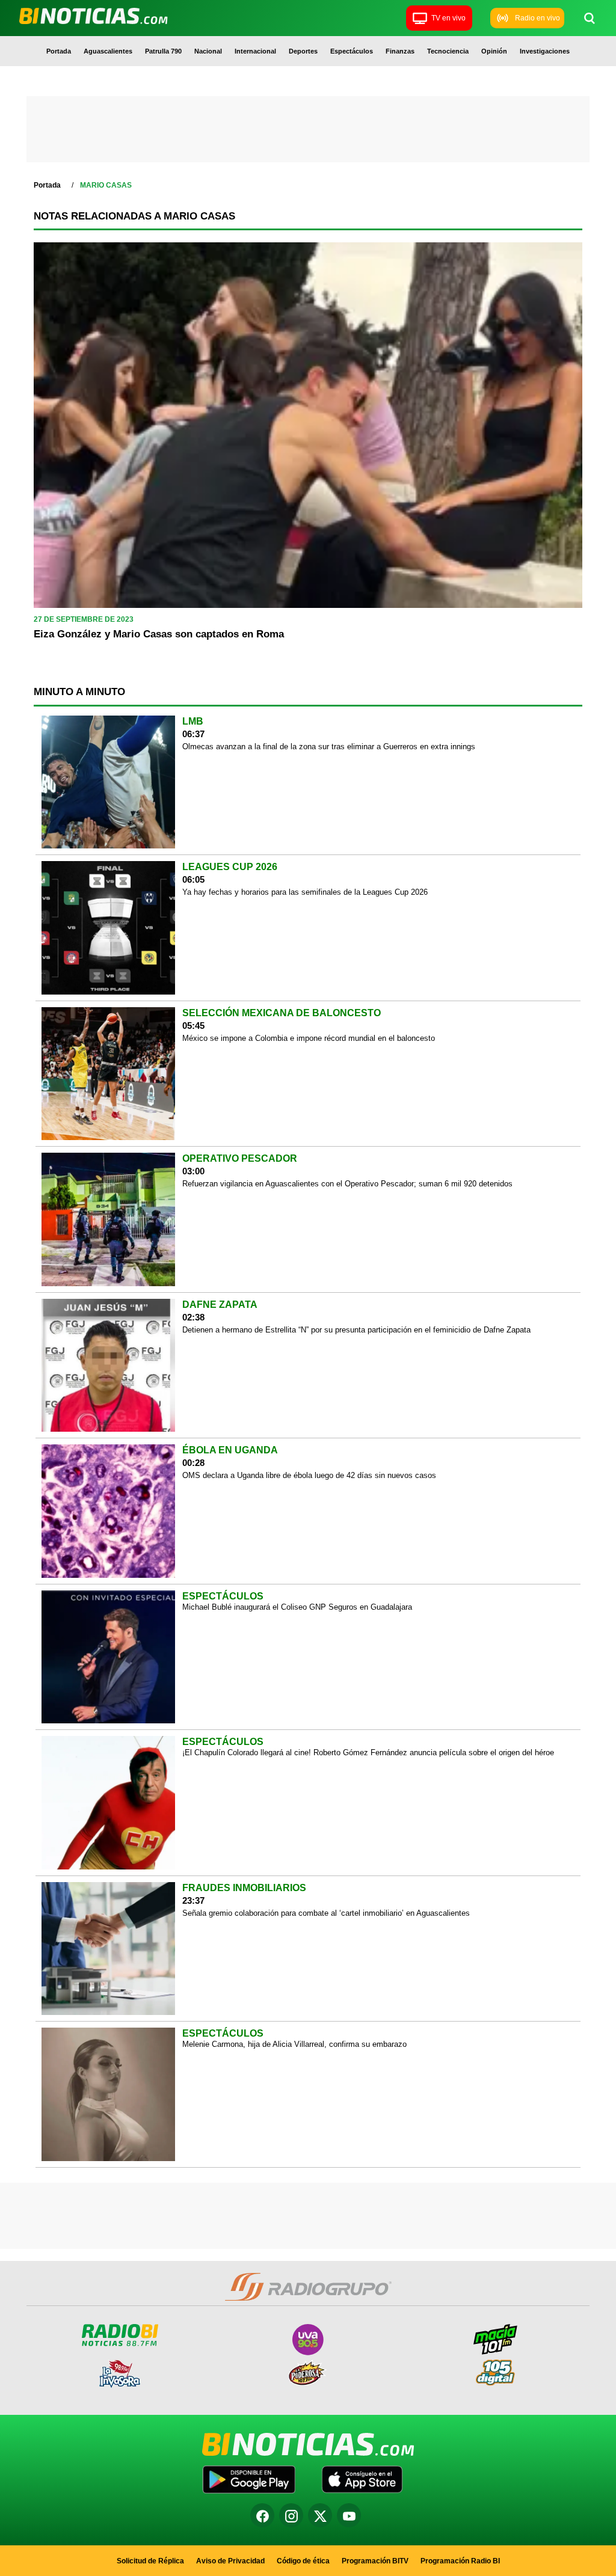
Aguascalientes (108, 51)
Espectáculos (352, 51)
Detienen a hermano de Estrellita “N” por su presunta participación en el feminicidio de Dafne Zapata (356, 1330)
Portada (59, 51)
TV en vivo (448, 18)
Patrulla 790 (163, 51)
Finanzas (400, 51)
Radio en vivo (537, 18)
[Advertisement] (308, 132)
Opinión (494, 51)
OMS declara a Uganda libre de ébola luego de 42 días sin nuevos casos (309, 1475)
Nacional (208, 51)
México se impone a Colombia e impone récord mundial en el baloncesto (309, 1038)
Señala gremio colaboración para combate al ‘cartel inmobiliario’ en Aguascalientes (326, 1913)
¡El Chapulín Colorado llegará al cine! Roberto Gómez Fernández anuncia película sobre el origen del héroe (368, 1753)
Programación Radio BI (460, 2561)
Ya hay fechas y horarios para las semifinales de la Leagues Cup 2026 (305, 892)
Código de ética (303, 2561)
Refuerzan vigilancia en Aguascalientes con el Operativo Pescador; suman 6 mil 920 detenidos (347, 1184)
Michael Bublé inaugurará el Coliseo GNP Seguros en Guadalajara (297, 1607)
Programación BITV (375, 2561)
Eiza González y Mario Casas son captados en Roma (159, 634)
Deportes (303, 51)
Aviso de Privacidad (230, 2561)
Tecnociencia (448, 51)
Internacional (255, 51)
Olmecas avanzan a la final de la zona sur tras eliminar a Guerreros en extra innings (329, 747)
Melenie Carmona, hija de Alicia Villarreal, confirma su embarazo (294, 2044)
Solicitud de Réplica (150, 2561)
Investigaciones (545, 51)
